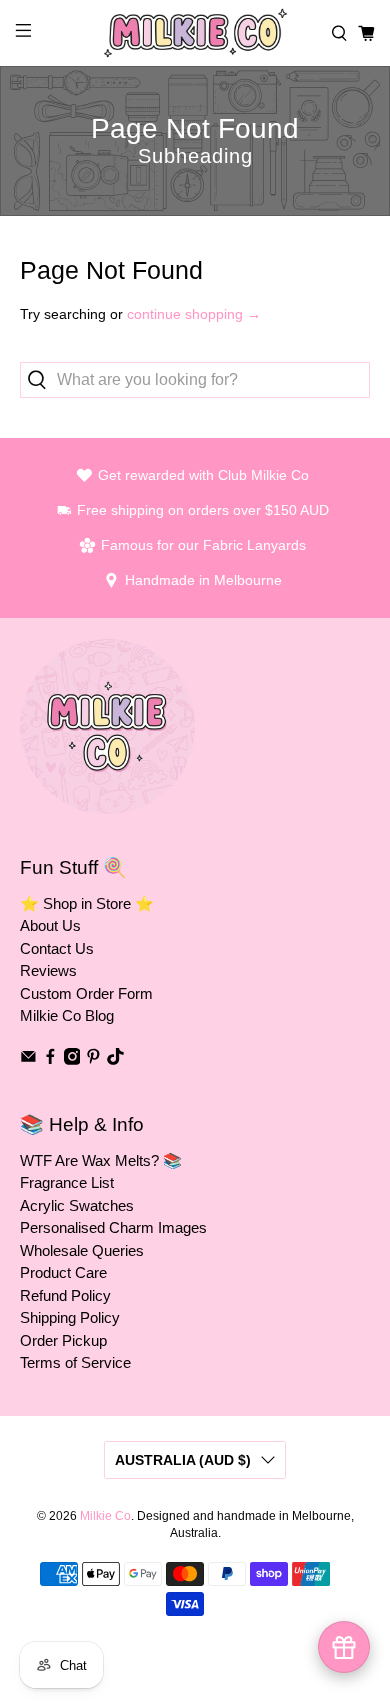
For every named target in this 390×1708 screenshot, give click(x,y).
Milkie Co (105, 1515)
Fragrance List (67, 1182)
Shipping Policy (70, 1317)
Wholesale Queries (82, 1250)
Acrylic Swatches (77, 1205)
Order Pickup (63, 1340)
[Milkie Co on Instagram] (72, 1059)
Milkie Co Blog (67, 1015)
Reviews (48, 970)
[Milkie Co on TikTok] (115, 1059)
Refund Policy (65, 1295)
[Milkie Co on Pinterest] (93, 1059)
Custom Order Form (86, 993)
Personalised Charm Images (113, 1227)
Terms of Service (75, 1362)
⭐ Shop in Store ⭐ (87, 903)
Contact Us (57, 948)
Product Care (63, 1272)
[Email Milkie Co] (28, 1059)
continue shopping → (194, 314)
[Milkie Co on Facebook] (50, 1059)
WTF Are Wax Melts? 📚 (101, 1160)
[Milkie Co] (195, 33)
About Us (50, 925)
